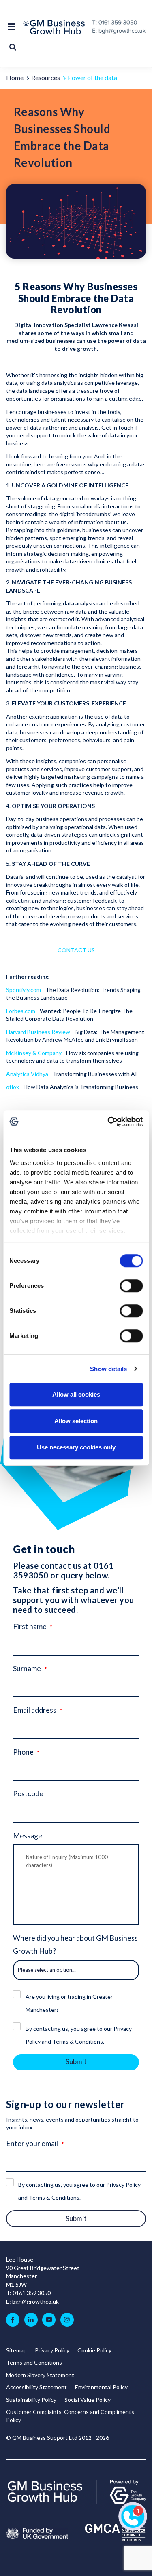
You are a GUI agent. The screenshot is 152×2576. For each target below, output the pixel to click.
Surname (27, 1668)
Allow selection (76, 1421)
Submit (76, 2062)
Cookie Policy (94, 2350)
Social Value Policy (88, 2400)
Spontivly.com (24, 990)
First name (30, 1626)
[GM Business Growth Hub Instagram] (67, 2320)
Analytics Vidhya (27, 1074)
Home (15, 77)
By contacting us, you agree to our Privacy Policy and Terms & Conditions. (79, 2035)
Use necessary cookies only (76, 1447)
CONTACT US (76, 950)
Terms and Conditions (34, 2362)
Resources (46, 77)
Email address (35, 1710)
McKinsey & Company (34, 1053)
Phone (23, 1752)
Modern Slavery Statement (40, 2375)
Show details (108, 1369)
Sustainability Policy (31, 2400)
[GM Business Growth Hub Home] (56, 27)
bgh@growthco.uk (35, 2301)
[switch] (131, 1286)
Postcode (28, 1793)
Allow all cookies (76, 1394)
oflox (13, 1087)
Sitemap (16, 2350)
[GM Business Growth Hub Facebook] (13, 2320)
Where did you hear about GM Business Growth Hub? (75, 1944)
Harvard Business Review (38, 1032)
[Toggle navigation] (14, 27)
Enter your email (32, 2143)
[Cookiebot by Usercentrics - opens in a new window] (108, 1122)
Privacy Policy (52, 2350)
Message (28, 1835)
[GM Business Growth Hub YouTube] (49, 2320)
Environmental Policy (101, 2387)
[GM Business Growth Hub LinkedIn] (31, 2320)
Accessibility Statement (36, 2387)
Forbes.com (21, 1011)
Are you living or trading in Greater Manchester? (69, 2003)
